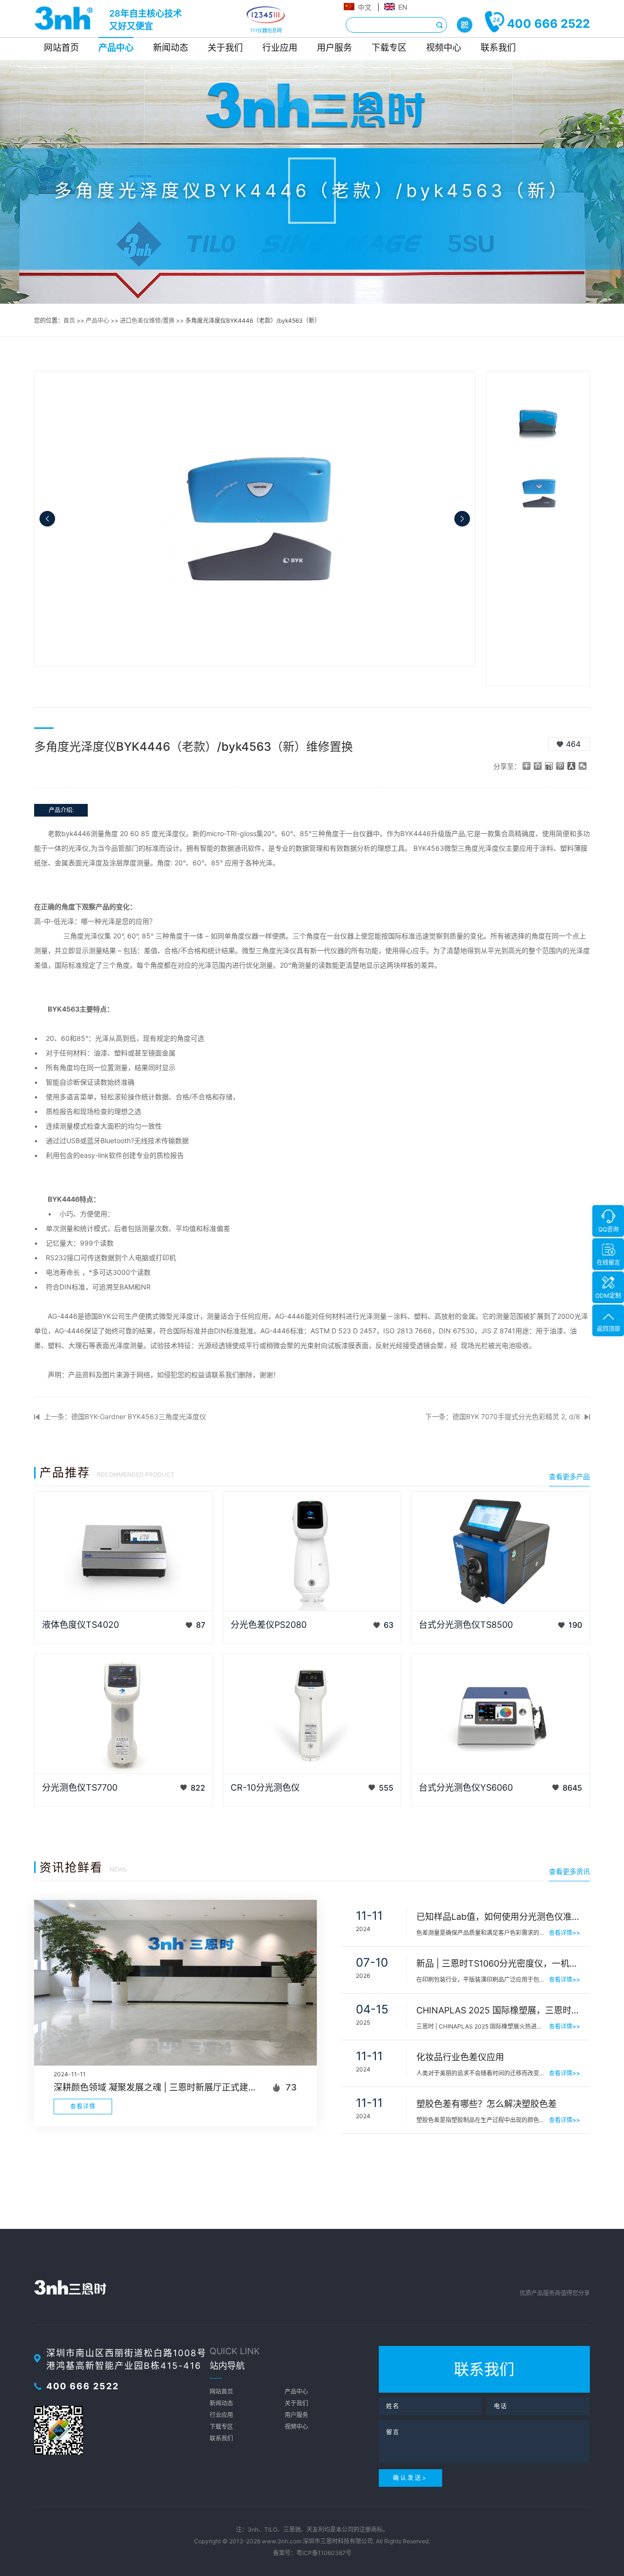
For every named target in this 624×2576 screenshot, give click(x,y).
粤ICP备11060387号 (324, 2553)
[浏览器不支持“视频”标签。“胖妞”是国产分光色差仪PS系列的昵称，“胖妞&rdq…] (312, 1551)
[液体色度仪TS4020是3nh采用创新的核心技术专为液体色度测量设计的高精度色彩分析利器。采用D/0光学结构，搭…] (124, 1551)
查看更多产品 (569, 1476)
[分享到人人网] (572, 766)
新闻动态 (171, 48)
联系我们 (498, 48)
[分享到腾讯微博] (560, 766)
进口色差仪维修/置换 (147, 321)
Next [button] (462, 519)
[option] (255, 519)
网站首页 (61, 48)
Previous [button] (47, 519)
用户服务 (334, 48)
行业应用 (280, 48)
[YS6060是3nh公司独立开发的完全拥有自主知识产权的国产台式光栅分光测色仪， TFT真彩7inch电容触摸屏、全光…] (500, 1714)
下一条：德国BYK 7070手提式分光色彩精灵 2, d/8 (503, 1416)
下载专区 (389, 48)
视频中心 (444, 48)
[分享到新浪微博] (549, 766)
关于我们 (225, 48)
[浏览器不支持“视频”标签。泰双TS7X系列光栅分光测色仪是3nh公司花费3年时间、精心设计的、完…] (124, 1714)
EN (403, 7)
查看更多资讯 (569, 1871)
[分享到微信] (583, 766)
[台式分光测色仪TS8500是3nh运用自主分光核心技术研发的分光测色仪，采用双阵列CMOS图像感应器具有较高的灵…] (500, 1551)
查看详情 (83, 2106)
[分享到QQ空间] (538, 766)
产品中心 (116, 48)
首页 (69, 321)
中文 (365, 7)
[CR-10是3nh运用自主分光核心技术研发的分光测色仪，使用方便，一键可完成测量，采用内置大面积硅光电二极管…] (312, 1714)
